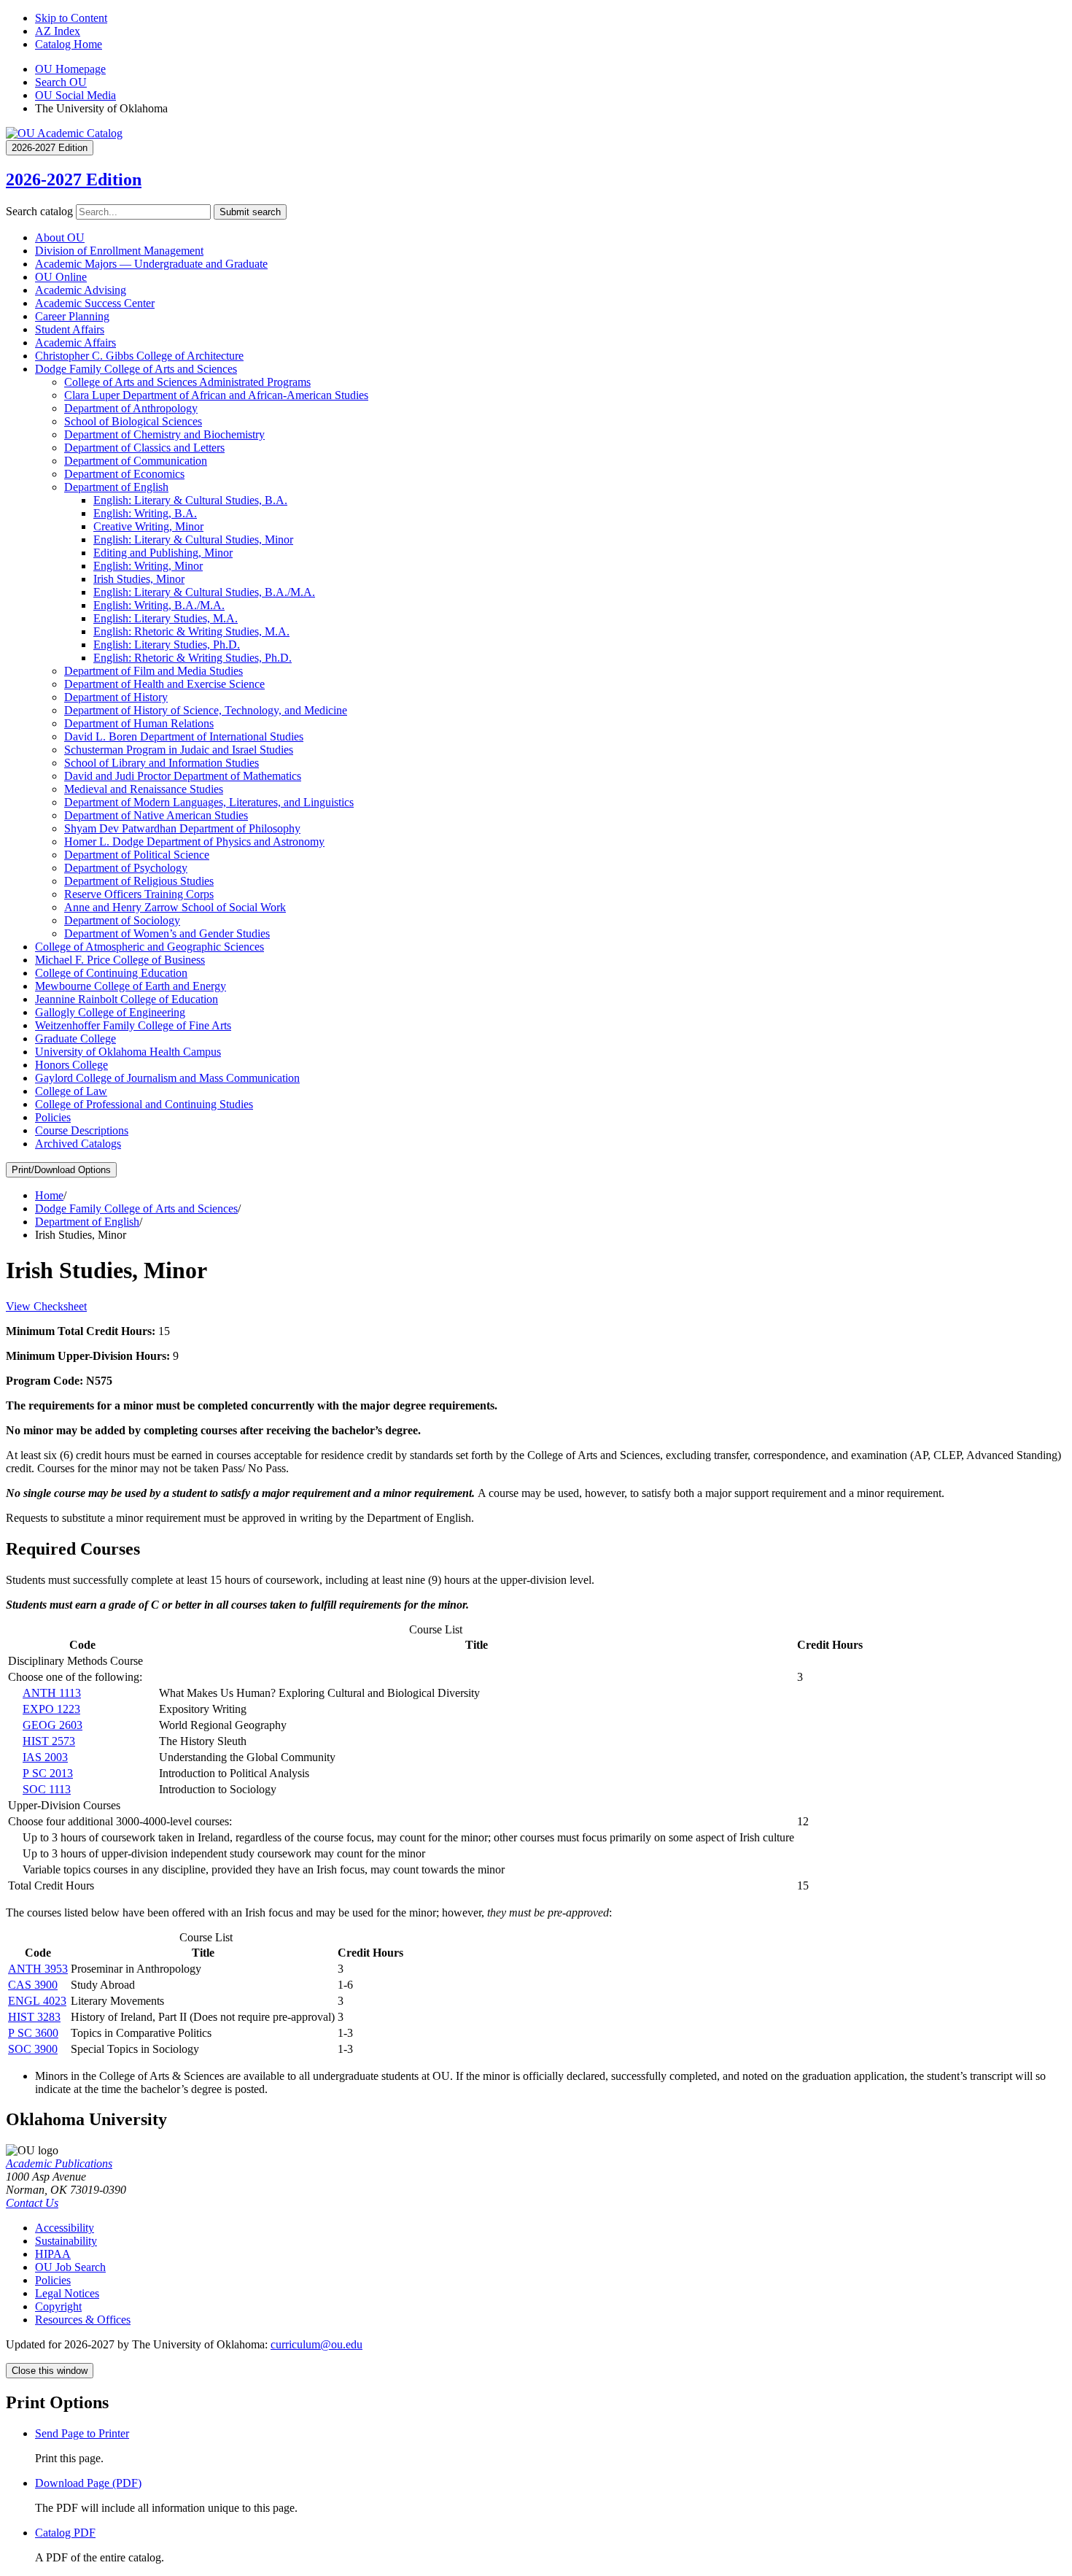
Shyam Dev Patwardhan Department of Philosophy (182, 828)
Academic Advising (81, 290)
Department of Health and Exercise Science (164, 684)
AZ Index (58, 31)
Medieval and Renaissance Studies (144, 789)
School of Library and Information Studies (162, 763)
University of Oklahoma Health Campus (128, 1052)
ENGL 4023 (37, 2001)
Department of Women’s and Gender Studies (167, 933)
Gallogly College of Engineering (110, 1012)
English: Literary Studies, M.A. (166, 618)
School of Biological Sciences (133, 421)
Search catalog (39, 211)
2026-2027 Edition (74, 179)
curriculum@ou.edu (316, 2344)
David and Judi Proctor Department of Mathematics (183, 776)
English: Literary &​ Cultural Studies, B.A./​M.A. (204, 592)
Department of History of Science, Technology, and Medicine (206, 710)
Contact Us (32, 2203)
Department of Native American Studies (156, 815)
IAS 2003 (45, 1757)
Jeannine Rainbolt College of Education (127, 999)
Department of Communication (136, 461)
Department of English (116, 487)
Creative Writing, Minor (148, 526)
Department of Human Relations (139, 723)
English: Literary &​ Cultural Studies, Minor (193, 539)
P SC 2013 (48, 1773)
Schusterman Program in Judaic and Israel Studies (179, 750)
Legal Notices (67, 2293)
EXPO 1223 (51, 1709)
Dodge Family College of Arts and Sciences (136, 369)
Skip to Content (71, 18)
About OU (60, 237)
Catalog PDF (65, 2533)
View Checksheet (46, 1306)
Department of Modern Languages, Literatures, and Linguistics (209, 802)
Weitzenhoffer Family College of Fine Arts (133, 1025)
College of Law (71, 1091)
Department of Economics (124, 474)
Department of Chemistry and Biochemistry (164, 434)
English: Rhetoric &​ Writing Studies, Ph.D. (193, 658)
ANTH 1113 (52, 1693)
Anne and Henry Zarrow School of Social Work (175, 907)
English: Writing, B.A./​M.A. (159, 605)
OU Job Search (70, 2267)
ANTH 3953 (38, 1969)
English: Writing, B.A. (145, 513)
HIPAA (53, 2254)
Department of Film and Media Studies (154, 671)
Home (49, 1195)
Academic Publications (59, 2163)
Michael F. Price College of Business (120, 960)
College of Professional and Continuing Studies (144, 1104)
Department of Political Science (137, 855)
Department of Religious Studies (139, 881)
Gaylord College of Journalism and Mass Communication (167, 1078)
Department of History (116, 697)
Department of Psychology (126, 868)
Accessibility (65, 2228)
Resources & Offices (83, 2320)
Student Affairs (70, 329)
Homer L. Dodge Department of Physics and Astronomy (194, 842)
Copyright (58, 2306)
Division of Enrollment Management (119, 251)
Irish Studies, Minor (139, 579)
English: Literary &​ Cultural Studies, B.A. (190, 500)
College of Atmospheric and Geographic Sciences (149, 947)
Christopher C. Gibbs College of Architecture (139, 356)
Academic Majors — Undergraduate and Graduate (151, 264)
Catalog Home (69, 44)
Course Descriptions (82, 1130)
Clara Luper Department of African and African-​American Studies (216, 395)
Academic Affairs (75, 343)
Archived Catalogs (78, 1144)
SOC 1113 (47, 1789)
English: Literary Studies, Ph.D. (167, 645)
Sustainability (66, 2241)
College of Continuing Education (111, 973)
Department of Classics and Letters (144, 448)
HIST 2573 (49, 1741)
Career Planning (72, 316)
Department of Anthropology (131, 408)
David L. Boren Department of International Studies (184, 736)
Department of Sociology (122, 920)
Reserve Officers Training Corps (139, 894)
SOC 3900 (33, 2049)
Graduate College (75, 1038)
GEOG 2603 (53, 1725)
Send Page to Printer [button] (82, 2433)
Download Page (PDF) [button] (88, 2483)
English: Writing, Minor (148, 566)
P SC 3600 (33, 2033)
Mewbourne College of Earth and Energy (131, 986)
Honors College (71, 1065)
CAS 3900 (33, 1985)
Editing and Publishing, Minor (163, 553)
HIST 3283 (34, 2017)
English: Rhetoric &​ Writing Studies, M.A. (191, 631)
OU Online (61, 277)
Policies (53, 1117)
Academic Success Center (95, 303)
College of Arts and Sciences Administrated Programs (187, 382)
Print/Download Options (61, 1170)
